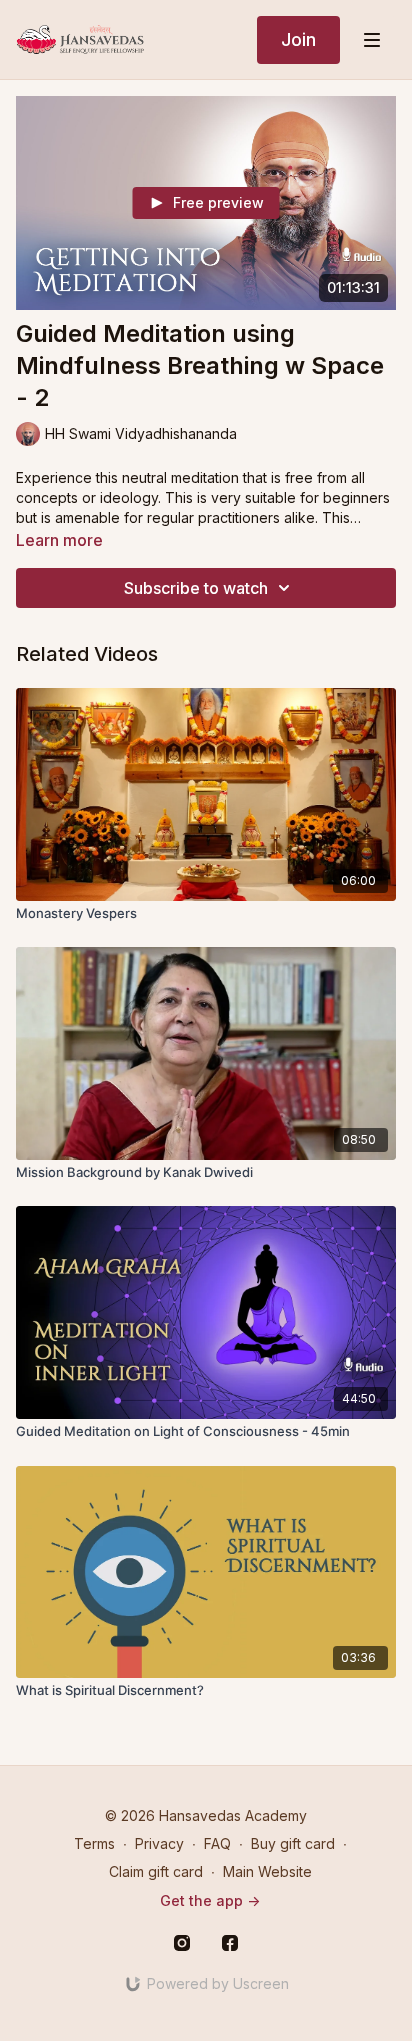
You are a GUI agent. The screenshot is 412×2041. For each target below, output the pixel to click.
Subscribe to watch (196, 588)
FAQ (217, 1843)
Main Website (267, 1871)
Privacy (159, 1843)
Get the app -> (210, 1900)
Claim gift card (156, 1871)
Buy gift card (293, 1843)
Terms (94, 1843)
